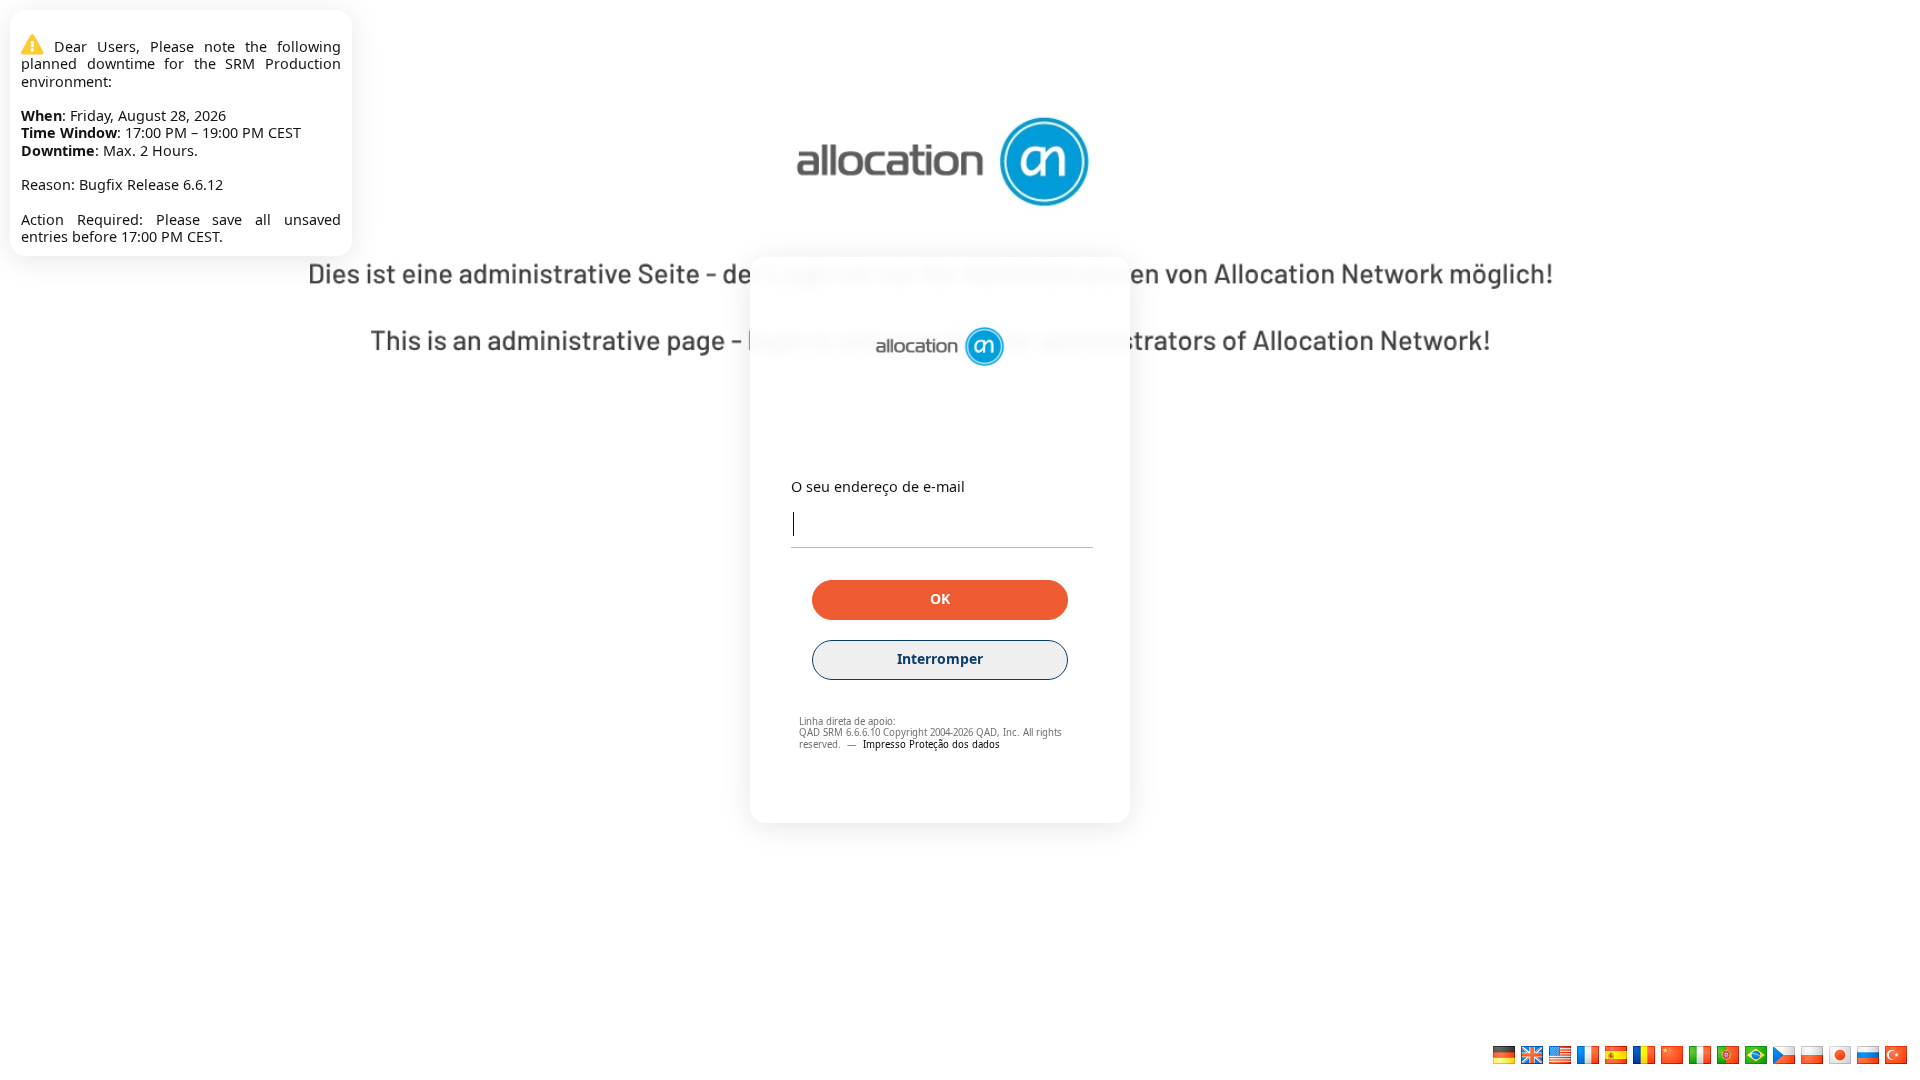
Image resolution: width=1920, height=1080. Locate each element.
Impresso (886, 744)
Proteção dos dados (954, 744)
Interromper (940, 658)
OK (940, 598)
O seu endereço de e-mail (878, 486)
